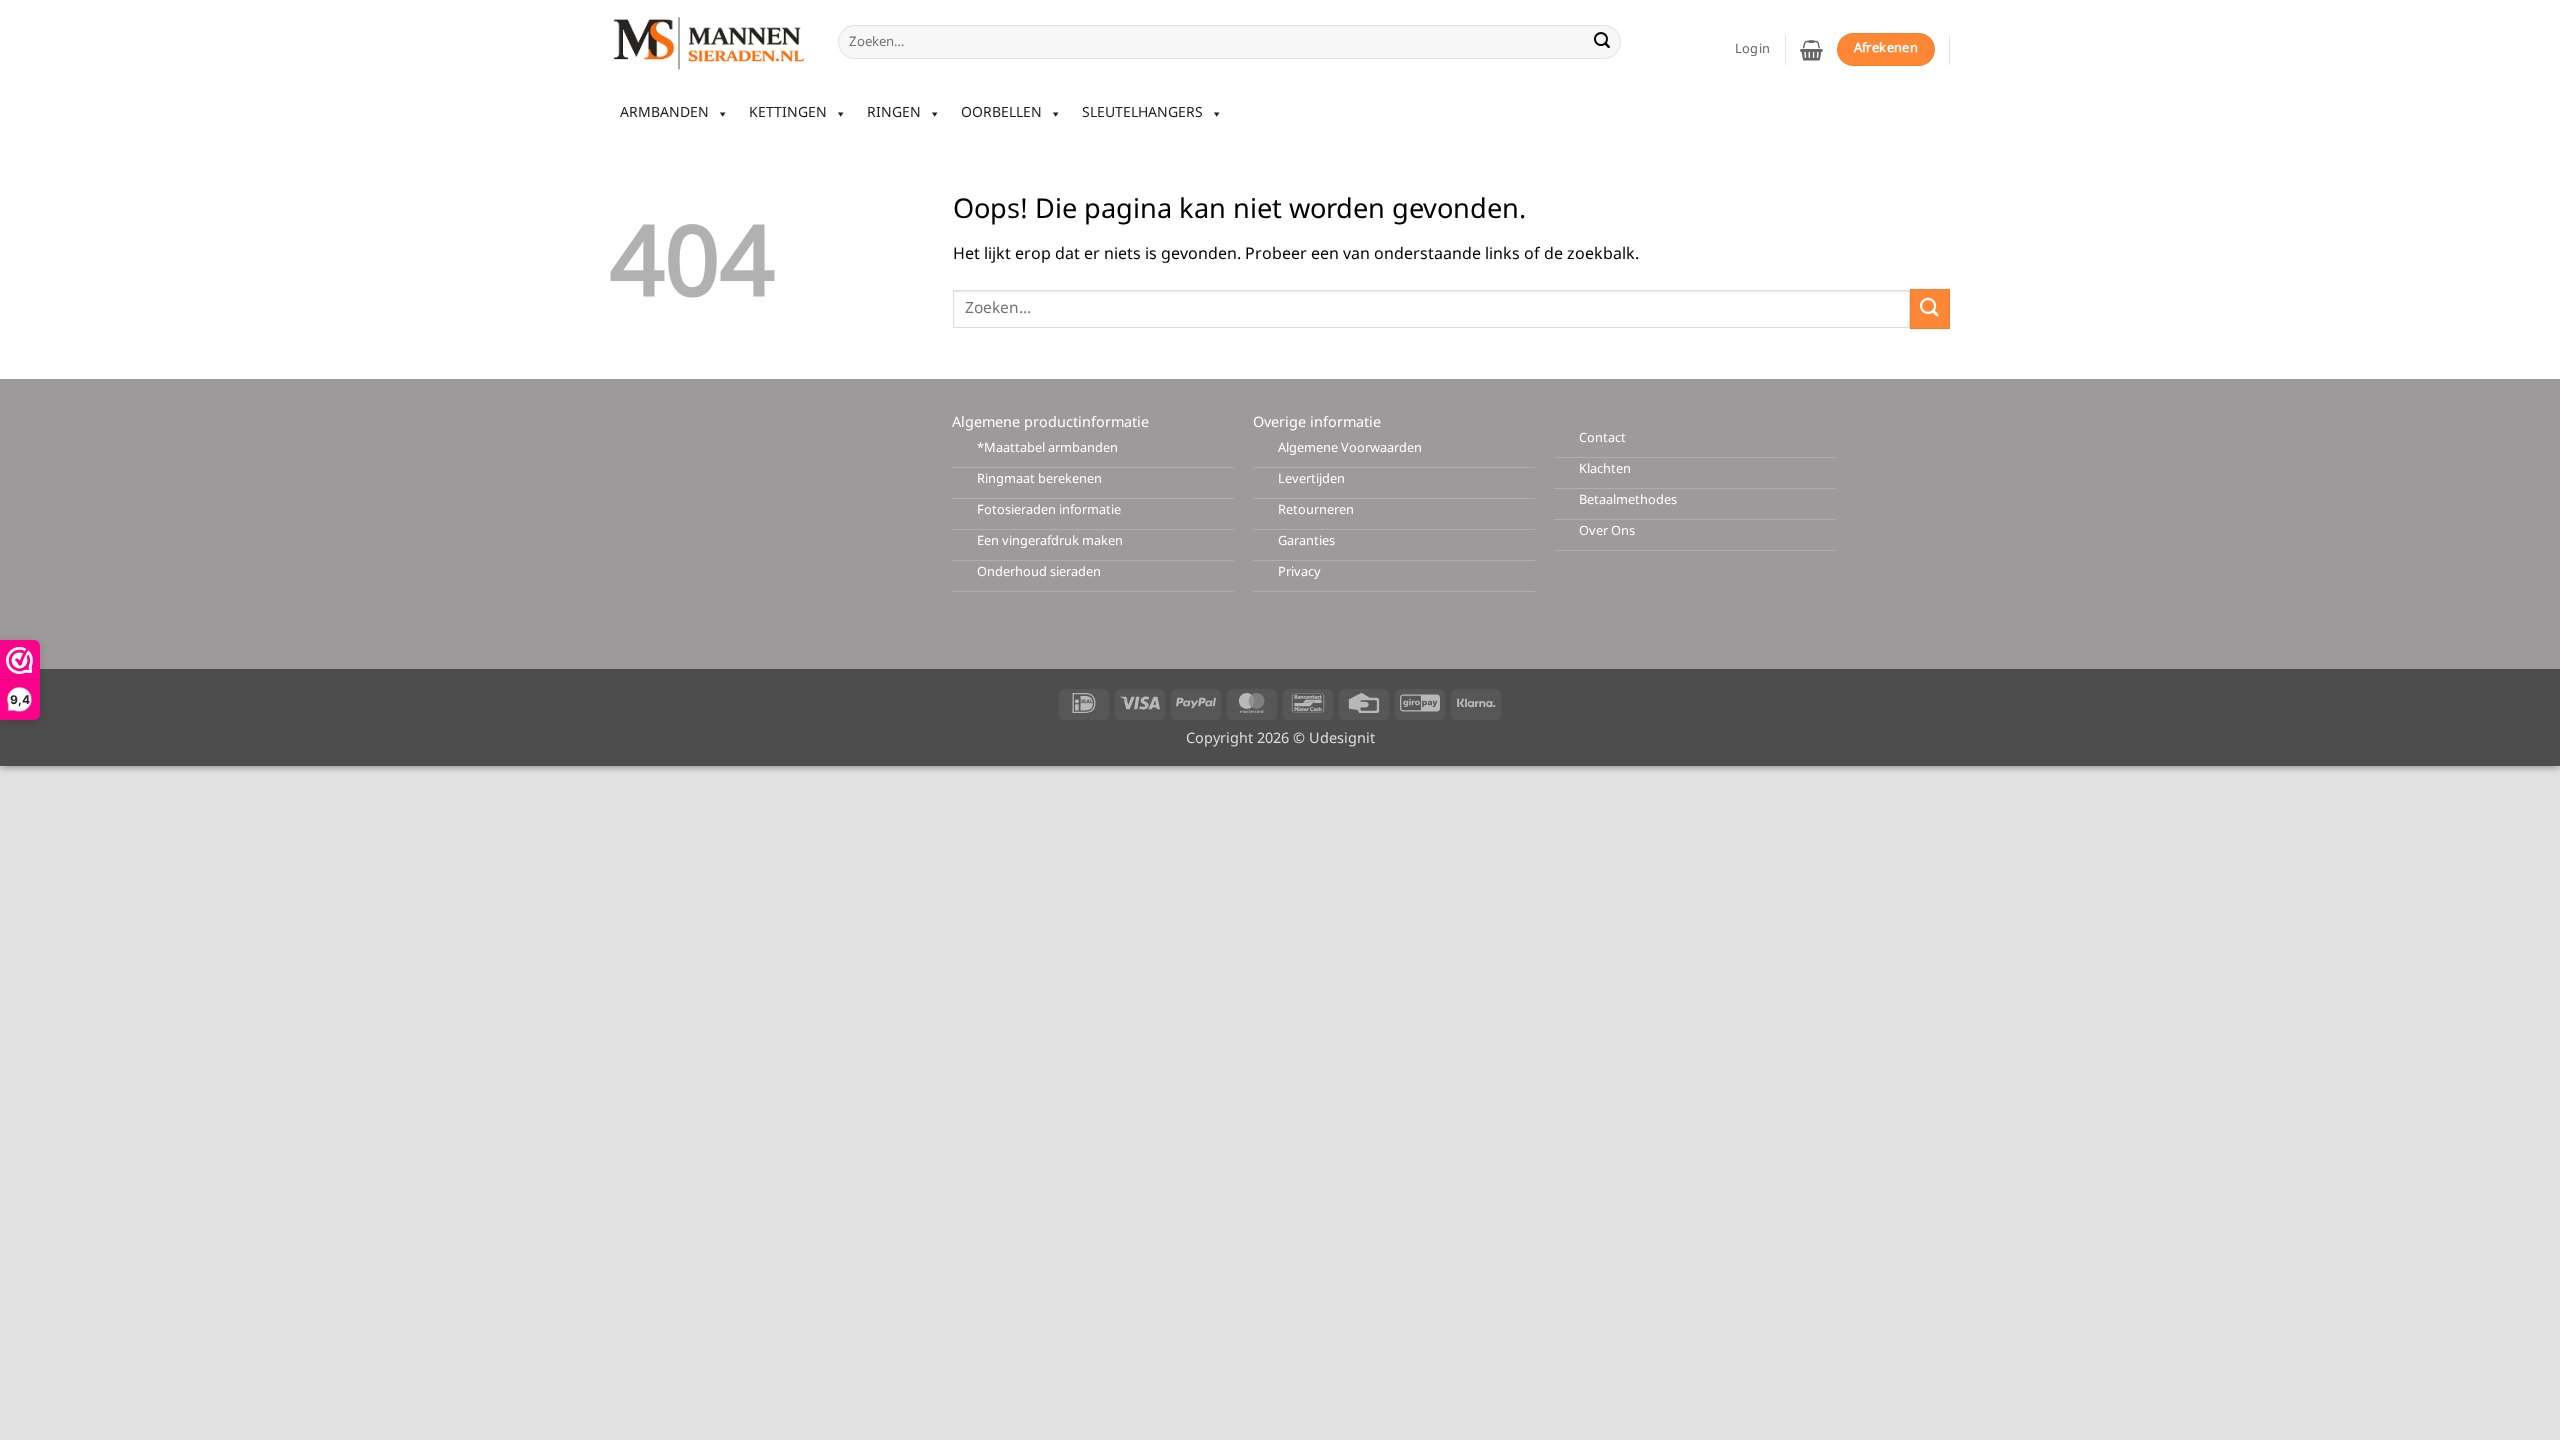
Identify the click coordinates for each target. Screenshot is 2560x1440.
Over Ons (1607, 531)
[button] (1811, 50)
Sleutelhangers (1142, 113)
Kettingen (788, 113)
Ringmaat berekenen (1039, 479)
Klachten (1605, 469)
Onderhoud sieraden (1039, 572)
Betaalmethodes (1628, 500)
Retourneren (1316, 510)
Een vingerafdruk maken (1050, 541)
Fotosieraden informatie (1049, 510)
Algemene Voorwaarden (1350, 448)
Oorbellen (1001, 113)
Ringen (894, 113)
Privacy (1299, 572)
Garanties (1306, 541)
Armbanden (664, 113)
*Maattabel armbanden (1047, 448)
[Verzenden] (1602, 42)
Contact (1602, 438)
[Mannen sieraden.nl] (709, 42)
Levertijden (1311, 479)
